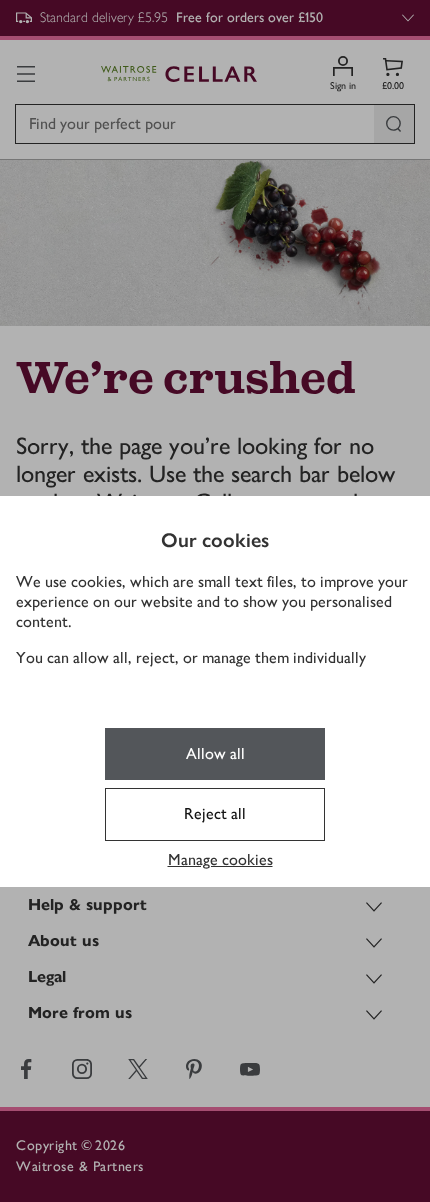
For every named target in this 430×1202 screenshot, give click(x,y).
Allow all (215, 753)
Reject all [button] (215, 813)
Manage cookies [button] (220, 859)
